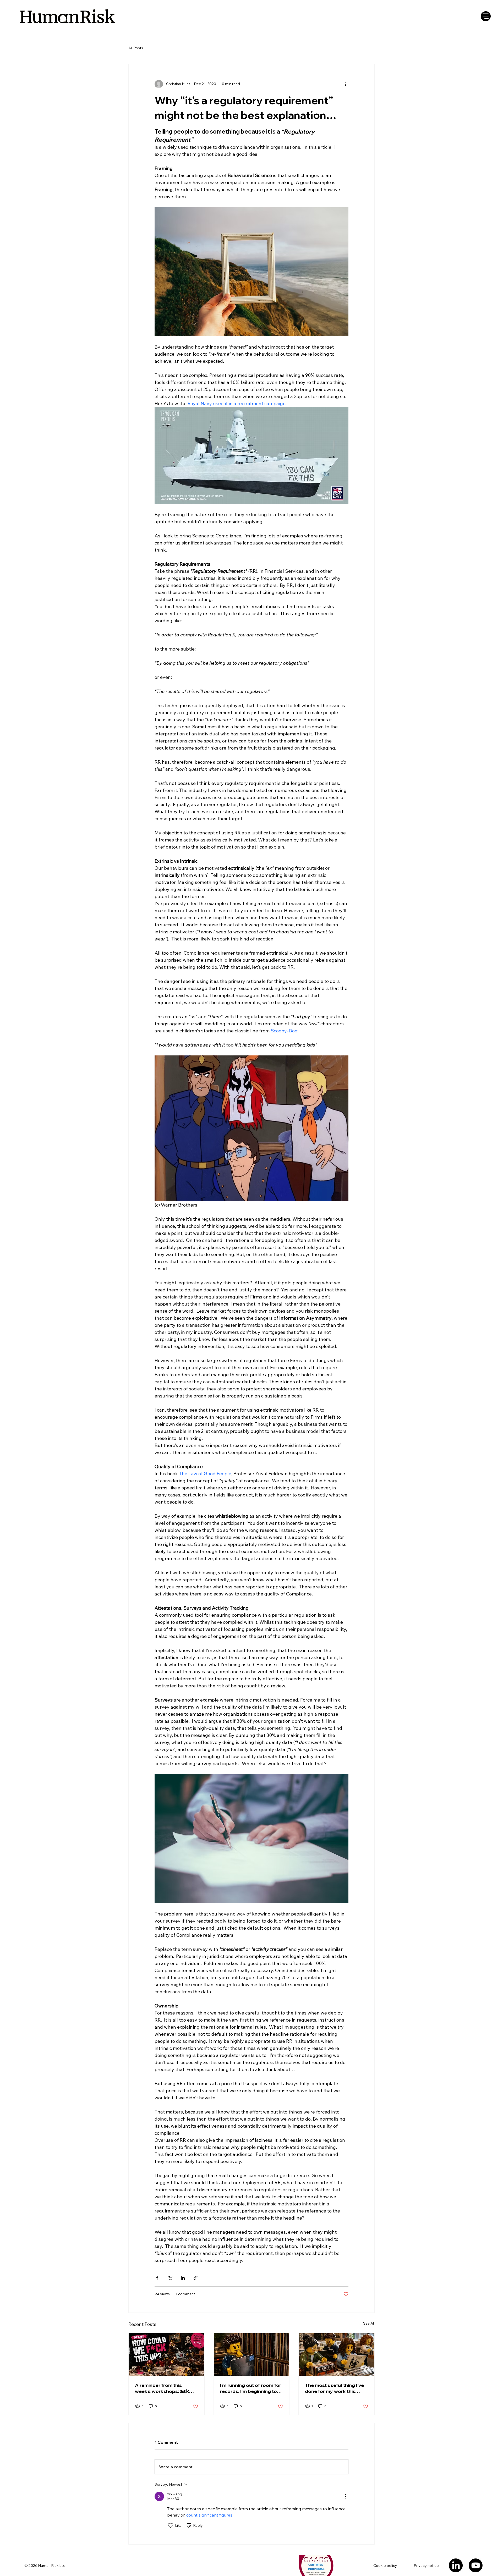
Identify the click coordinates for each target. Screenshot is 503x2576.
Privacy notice (426, 2566)
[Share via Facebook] (157, 2278)
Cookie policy (385, 2566)
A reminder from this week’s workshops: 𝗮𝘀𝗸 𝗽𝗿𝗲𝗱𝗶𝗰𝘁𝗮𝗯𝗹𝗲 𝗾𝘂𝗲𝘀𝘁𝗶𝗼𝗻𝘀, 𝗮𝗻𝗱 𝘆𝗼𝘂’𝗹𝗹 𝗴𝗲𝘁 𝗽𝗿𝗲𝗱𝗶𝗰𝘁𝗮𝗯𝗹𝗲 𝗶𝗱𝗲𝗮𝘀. (164, 2388)
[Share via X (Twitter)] (170, 2278)
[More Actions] (345, 2496)
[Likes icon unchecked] (171, 2525)
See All (369, 2323)
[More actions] (345, 84)
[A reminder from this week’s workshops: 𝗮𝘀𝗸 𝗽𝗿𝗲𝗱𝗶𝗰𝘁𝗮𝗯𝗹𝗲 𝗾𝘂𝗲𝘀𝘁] (166, 2354)
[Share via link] (196, 2278)
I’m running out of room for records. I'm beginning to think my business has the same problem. (251, 2388)
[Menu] (486, 16)
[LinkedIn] (456, 2565)
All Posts (136, 48)
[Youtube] (476, 2565)
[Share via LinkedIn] (183, 2278)
